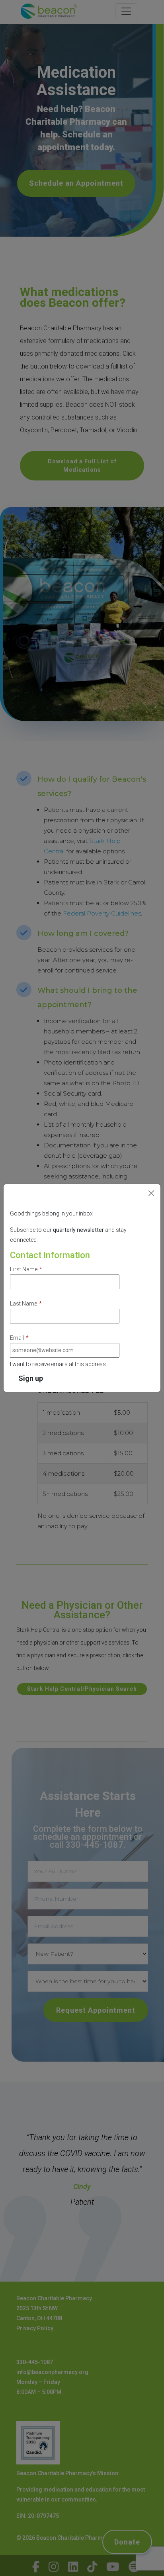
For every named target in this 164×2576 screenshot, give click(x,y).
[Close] (151, 1193)
